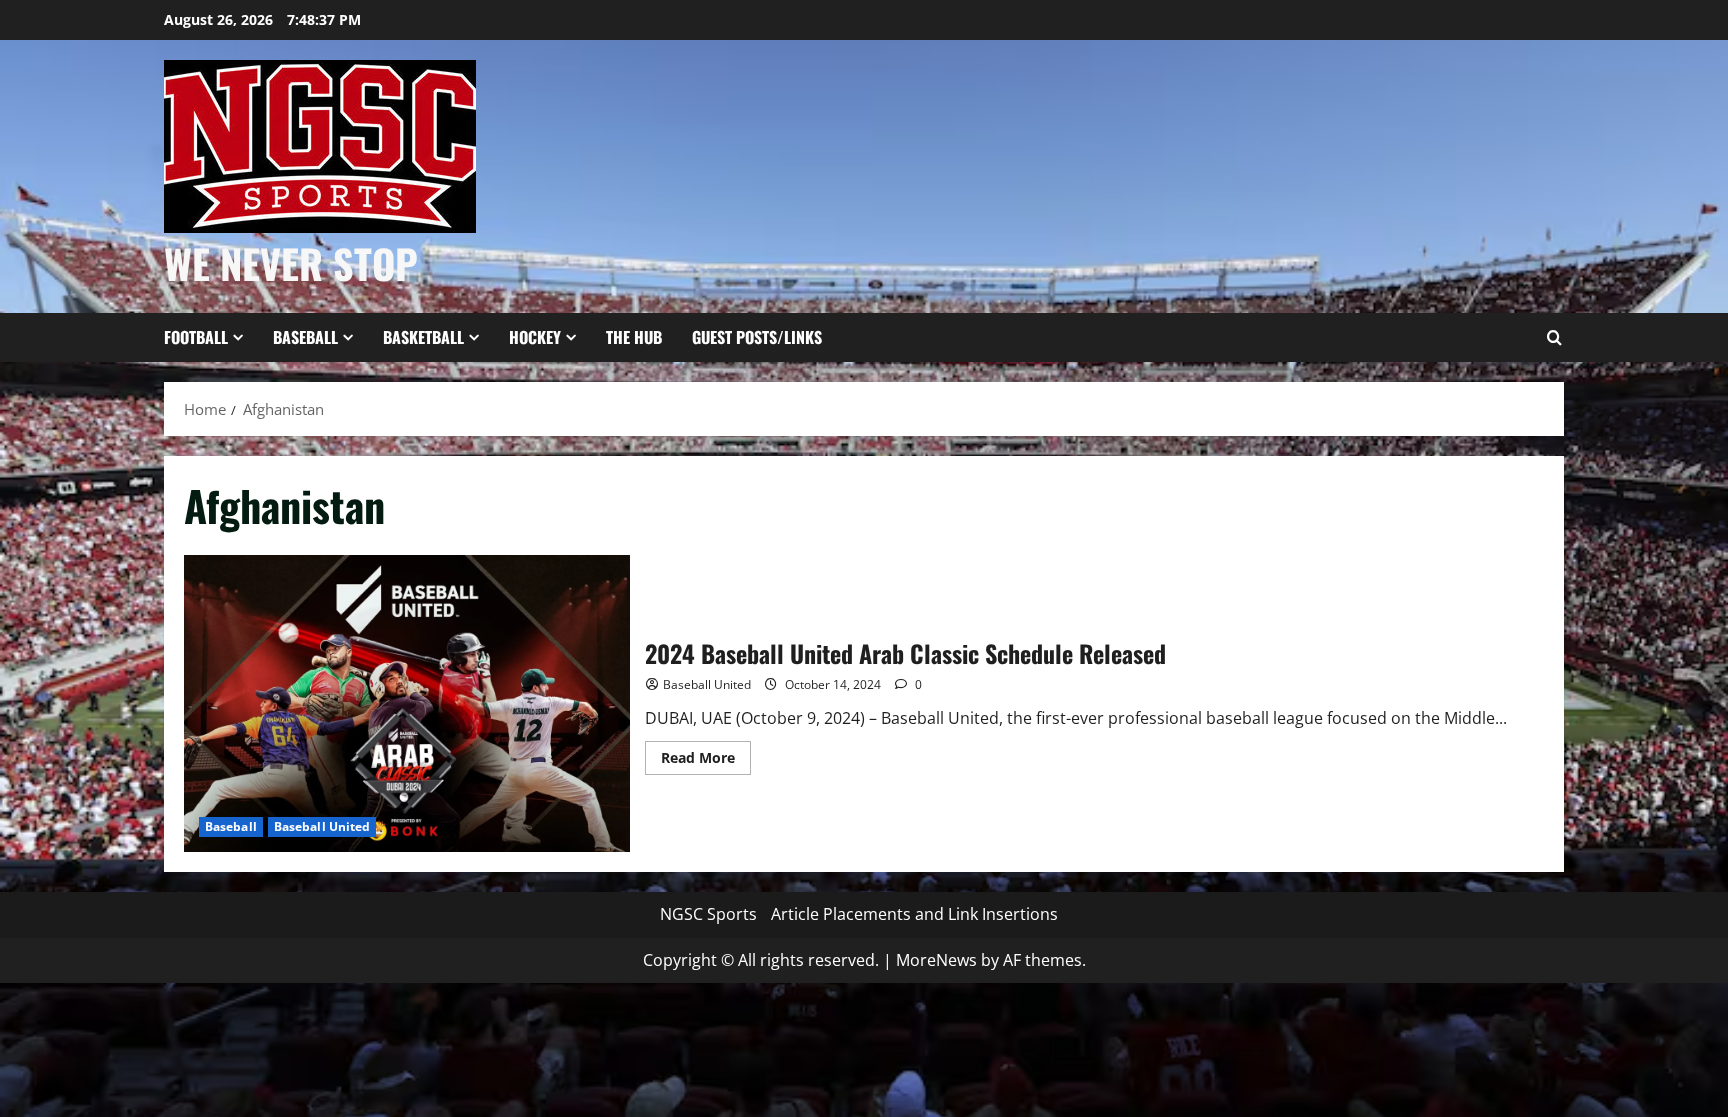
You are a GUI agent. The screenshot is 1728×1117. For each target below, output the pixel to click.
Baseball (305, 337)
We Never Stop (291, 263)
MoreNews (936, 960)
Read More (706, 761)
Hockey (535, 337)
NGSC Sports (708, 914)
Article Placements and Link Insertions (914, 914)
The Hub (634, 337)
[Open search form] (1554, 338)
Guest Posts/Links (757, 337)
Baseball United (322, 826)
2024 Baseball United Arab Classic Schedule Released (407, 703)
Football (196, 337)
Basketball (423, 337)
